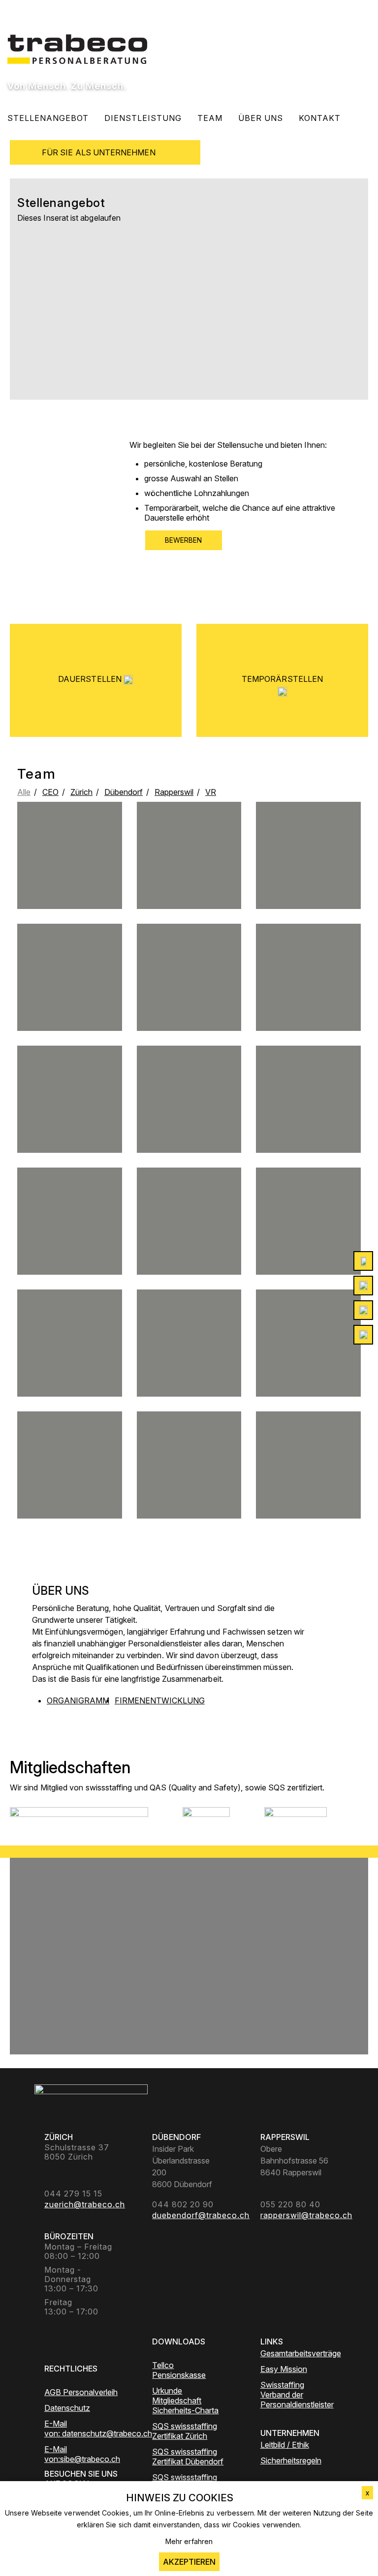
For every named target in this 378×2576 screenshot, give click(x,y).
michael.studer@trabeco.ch (189, 889)
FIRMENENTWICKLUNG (160, 1700)
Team (210, 118)
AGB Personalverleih (81, 2392)
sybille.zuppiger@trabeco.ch (189, 1377)
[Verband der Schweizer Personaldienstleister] (79, 1819)
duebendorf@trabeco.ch (309, 1129)
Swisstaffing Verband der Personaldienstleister (297, 2395)
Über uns (261, 118)
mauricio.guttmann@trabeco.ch (70, 1373)
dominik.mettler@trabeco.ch (308, 885)
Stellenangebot (48, 118)
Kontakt (320, 118)
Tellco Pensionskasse (179, 2370)
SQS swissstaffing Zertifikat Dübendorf (188, 2457)
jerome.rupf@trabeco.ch (70, 873)
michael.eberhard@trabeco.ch (70, 1247)
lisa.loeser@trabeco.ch (70, 1007)
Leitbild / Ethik (285, 2445)
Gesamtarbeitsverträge (297, 2353)
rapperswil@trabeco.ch (189, 1242)
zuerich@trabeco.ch (309, 1002)
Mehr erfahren (189, 2541)
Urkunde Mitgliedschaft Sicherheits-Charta (185, 2400)
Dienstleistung (143, 118)
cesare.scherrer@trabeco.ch (308, 1360)
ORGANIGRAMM (78, 1700)
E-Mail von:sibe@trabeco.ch (81, 2454)
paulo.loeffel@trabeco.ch (308, 1251)
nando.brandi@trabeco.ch (70, 1129)
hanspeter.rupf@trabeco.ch (70, 1482)
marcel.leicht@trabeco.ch (189, 1003)
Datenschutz (67, 2408)
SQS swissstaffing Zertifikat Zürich (185, 2431)
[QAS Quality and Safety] (206, 1819)
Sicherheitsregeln (291, 2460)
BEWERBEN (184, 540)
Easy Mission (284, 2369)
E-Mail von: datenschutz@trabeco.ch (81, 2429)
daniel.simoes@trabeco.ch (189, 1129)
